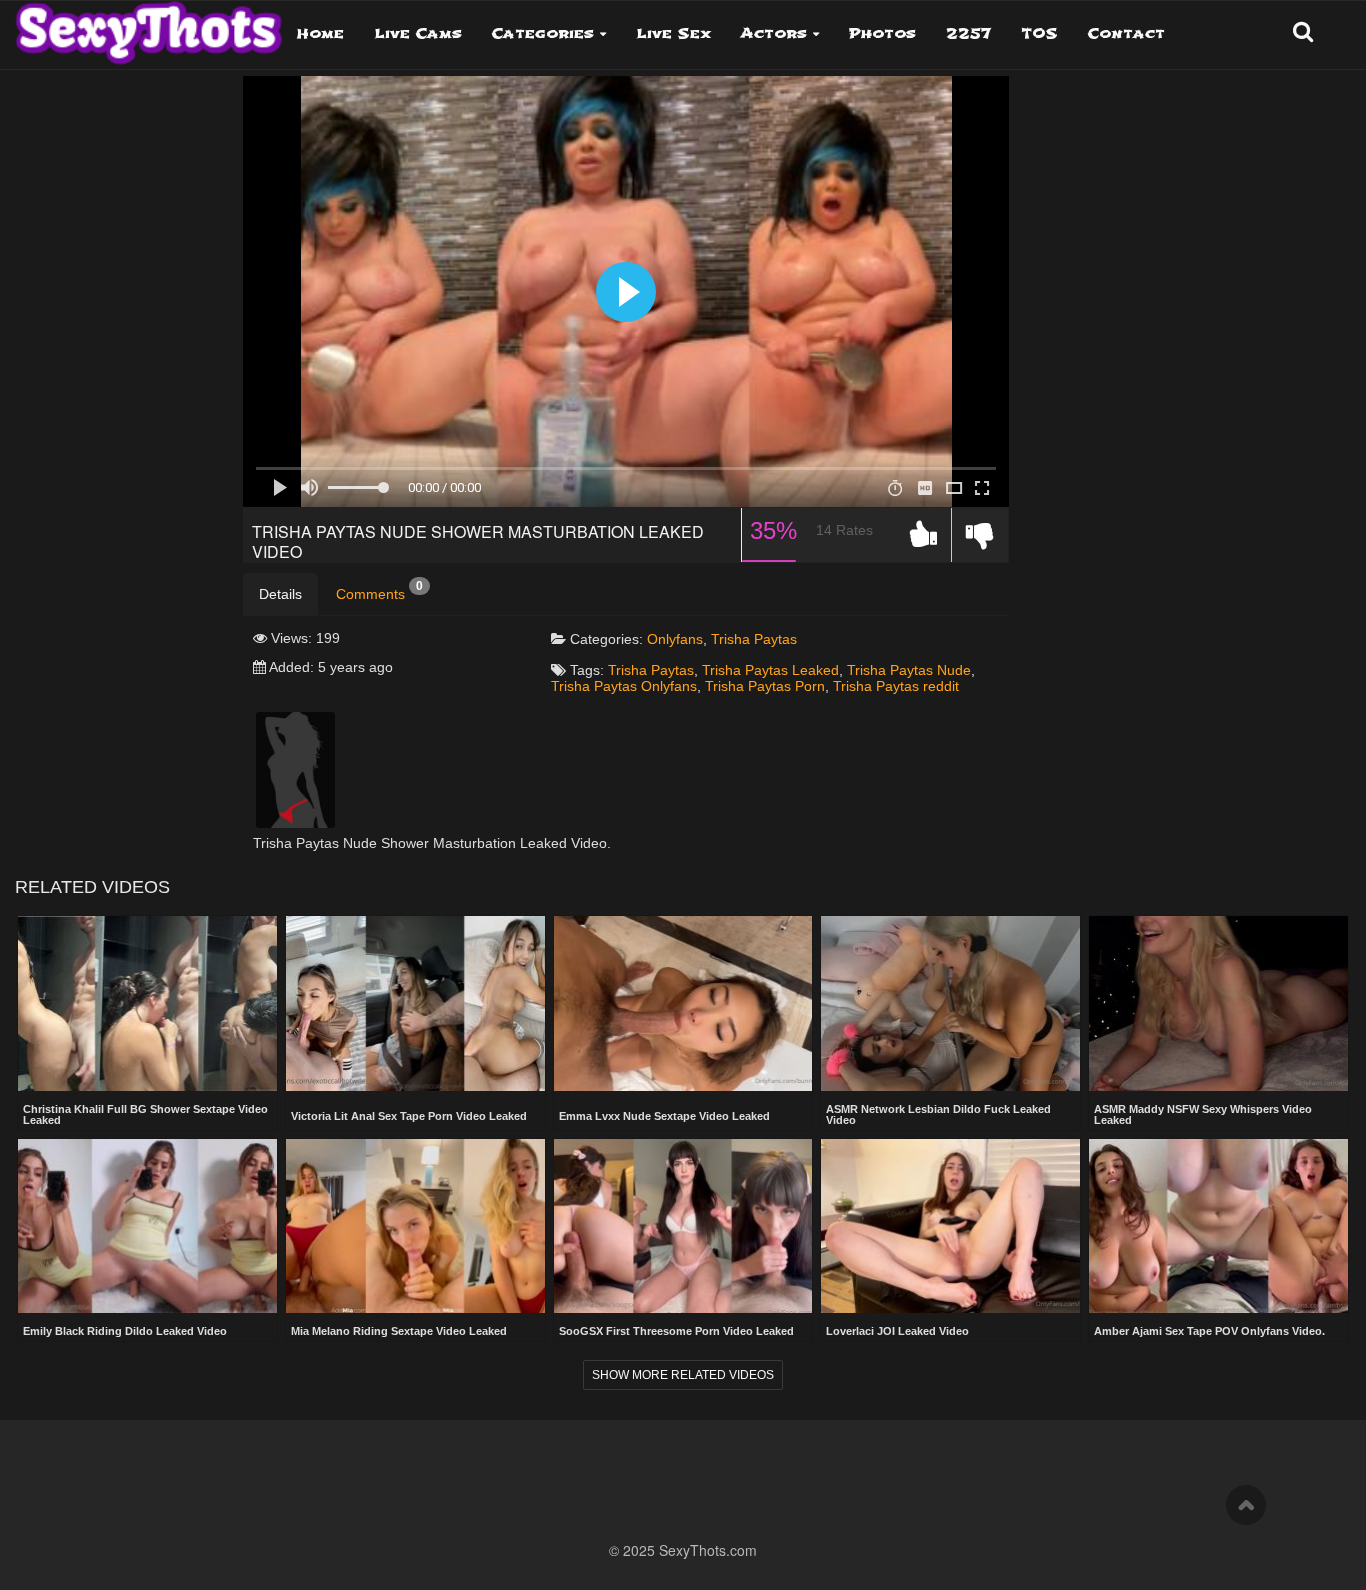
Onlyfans (675, 639)
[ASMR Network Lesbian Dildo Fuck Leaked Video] (950, 1003)
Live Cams (418, 33)
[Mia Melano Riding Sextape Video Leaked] (415, 1226)
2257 (968, 33)
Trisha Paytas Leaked (770, 670)
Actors (774, 33)
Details (280, 594)
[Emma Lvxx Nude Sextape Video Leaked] (683, 1005)
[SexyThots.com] (148, 26)
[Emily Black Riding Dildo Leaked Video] (147, 1226)
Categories (543, 33)
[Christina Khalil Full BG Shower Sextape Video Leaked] (147, 1003)
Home (320, 33)
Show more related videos (683, 1375)
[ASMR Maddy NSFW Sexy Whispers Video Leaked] (1218, 1003)
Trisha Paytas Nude (909, 670)
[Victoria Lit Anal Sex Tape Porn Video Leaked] (415, 1005)
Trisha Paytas (754, 639)
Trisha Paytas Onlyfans (624, 686)
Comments (379, 591)
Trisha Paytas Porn (765, 686)
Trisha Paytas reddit (896, 686)
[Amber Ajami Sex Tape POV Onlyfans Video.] (1218, 1226)
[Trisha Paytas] (295, 769)
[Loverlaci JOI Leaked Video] (950, 1226)
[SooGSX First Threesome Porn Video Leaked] (683, 1226)
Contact (1126, 33)
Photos (882, 33)
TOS (1039, 33)
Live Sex (673, 33)
